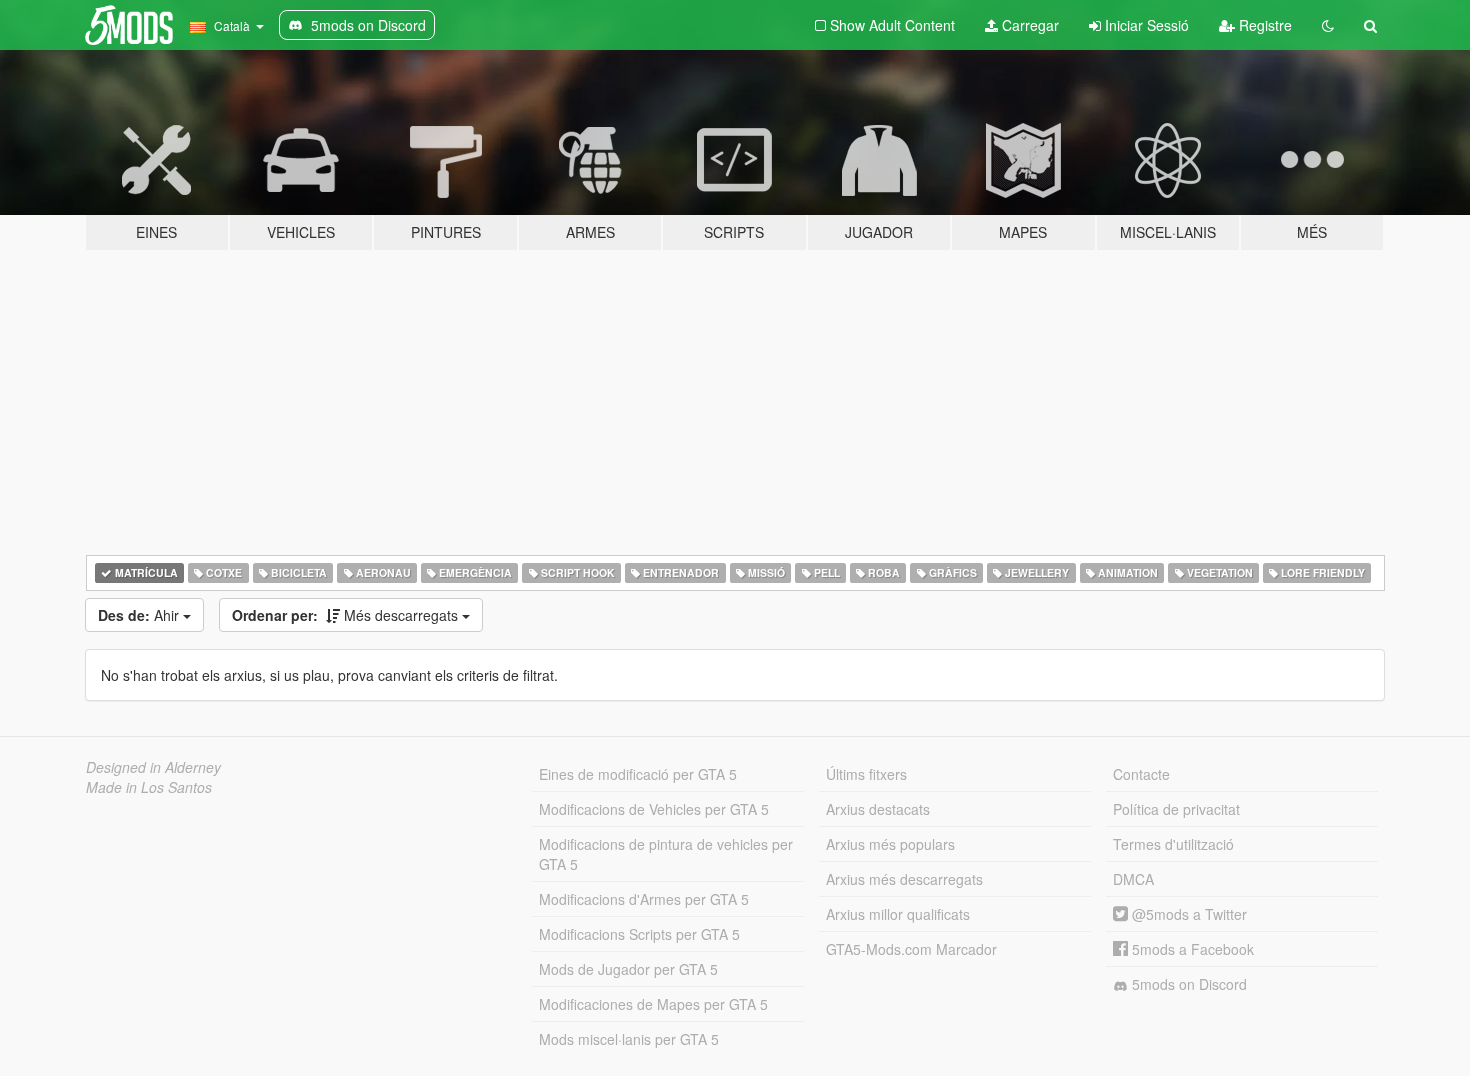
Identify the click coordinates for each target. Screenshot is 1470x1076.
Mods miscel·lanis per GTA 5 (629, 1039)
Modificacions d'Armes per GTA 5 (644, 899)
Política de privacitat (1176, 809)
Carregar (1028, 25)
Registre (1263, 25)
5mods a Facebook (1191, 949)
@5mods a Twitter (1187, 914)
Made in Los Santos (149, 787)
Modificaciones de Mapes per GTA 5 (653, 1004)
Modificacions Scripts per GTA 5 (639, 934)
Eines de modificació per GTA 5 (638, 774)
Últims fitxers (866, 774)
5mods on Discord (1187, 984)
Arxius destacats (878, 809)
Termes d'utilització (1173, 844)
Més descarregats (347, 615)
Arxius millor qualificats (898, 914)
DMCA (1133, 879)
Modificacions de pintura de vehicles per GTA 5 (666, 854)
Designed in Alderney (153, 767)
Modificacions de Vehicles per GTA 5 (654, 809)
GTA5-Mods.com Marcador (911, 949)
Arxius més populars (890, 844)
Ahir (140, 615)
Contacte (1141, 774)
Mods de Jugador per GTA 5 (628, 969)
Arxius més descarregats (904, 879)
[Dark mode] (1328, 25)
